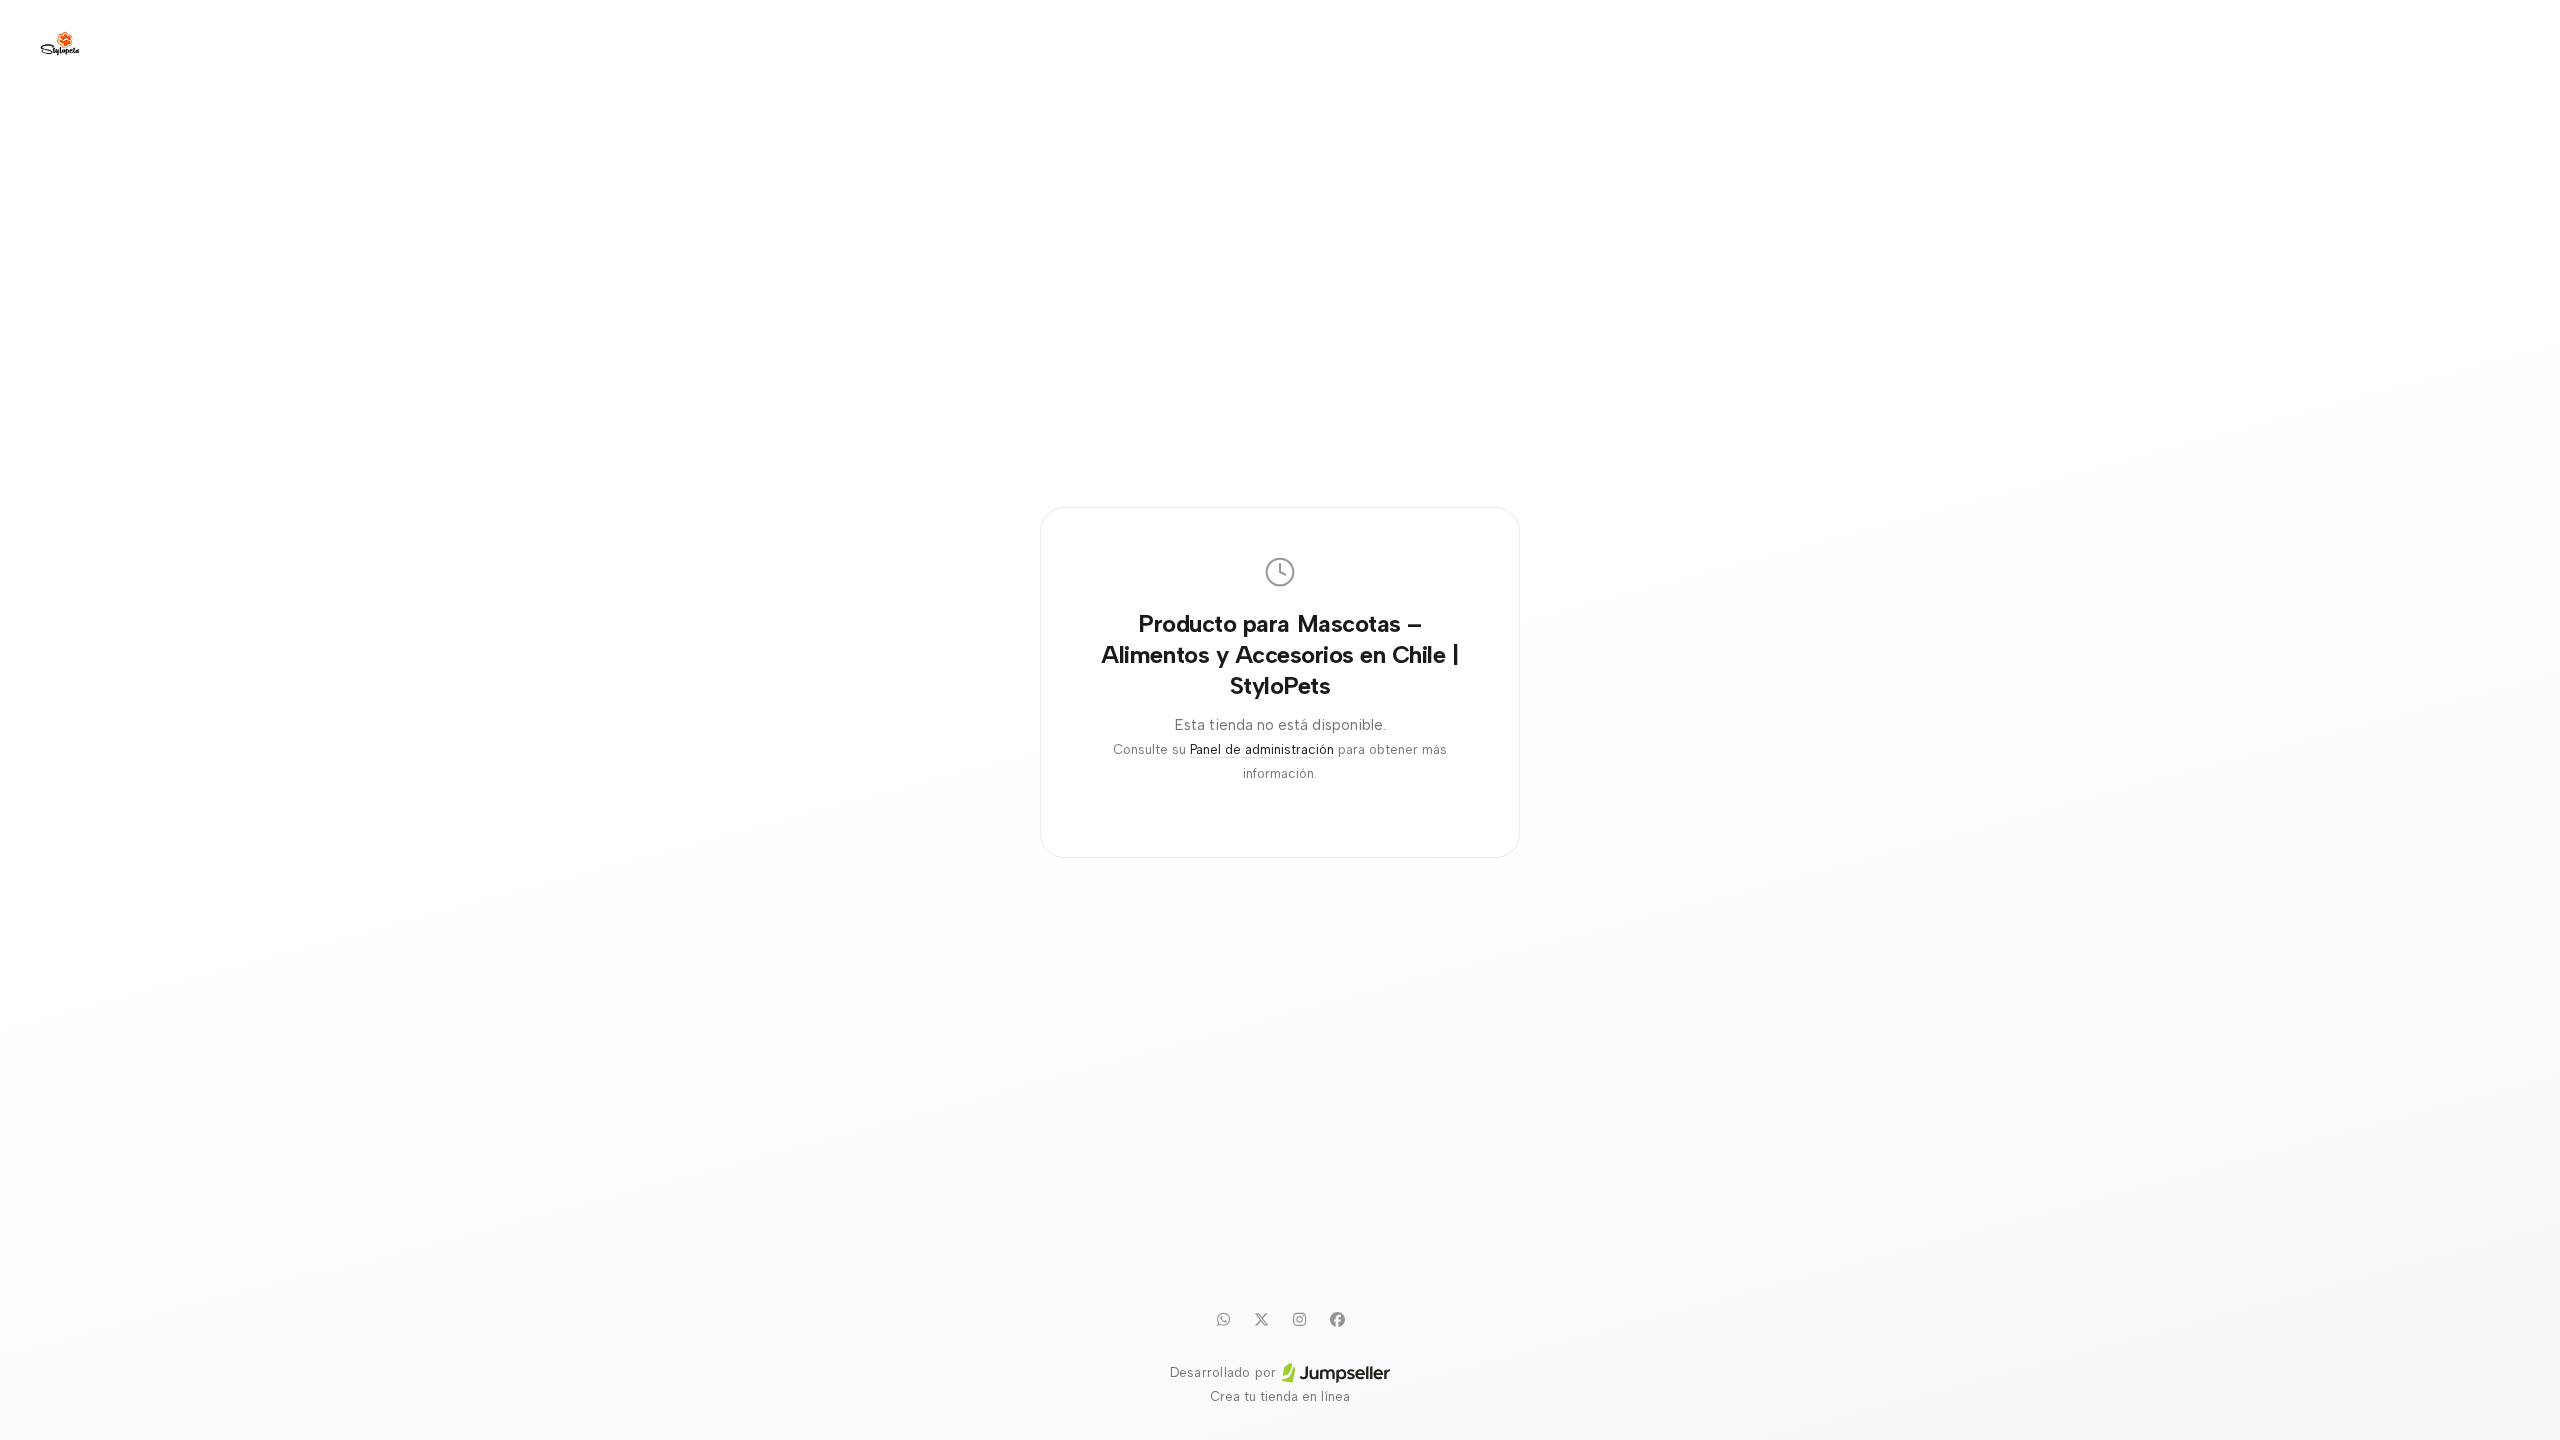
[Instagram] (1299, 1319)
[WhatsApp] (1223, 1319)
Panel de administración (1262, 749)
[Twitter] (1261, 1319)
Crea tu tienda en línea (1280, 1396)
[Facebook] (1337, 1319)
